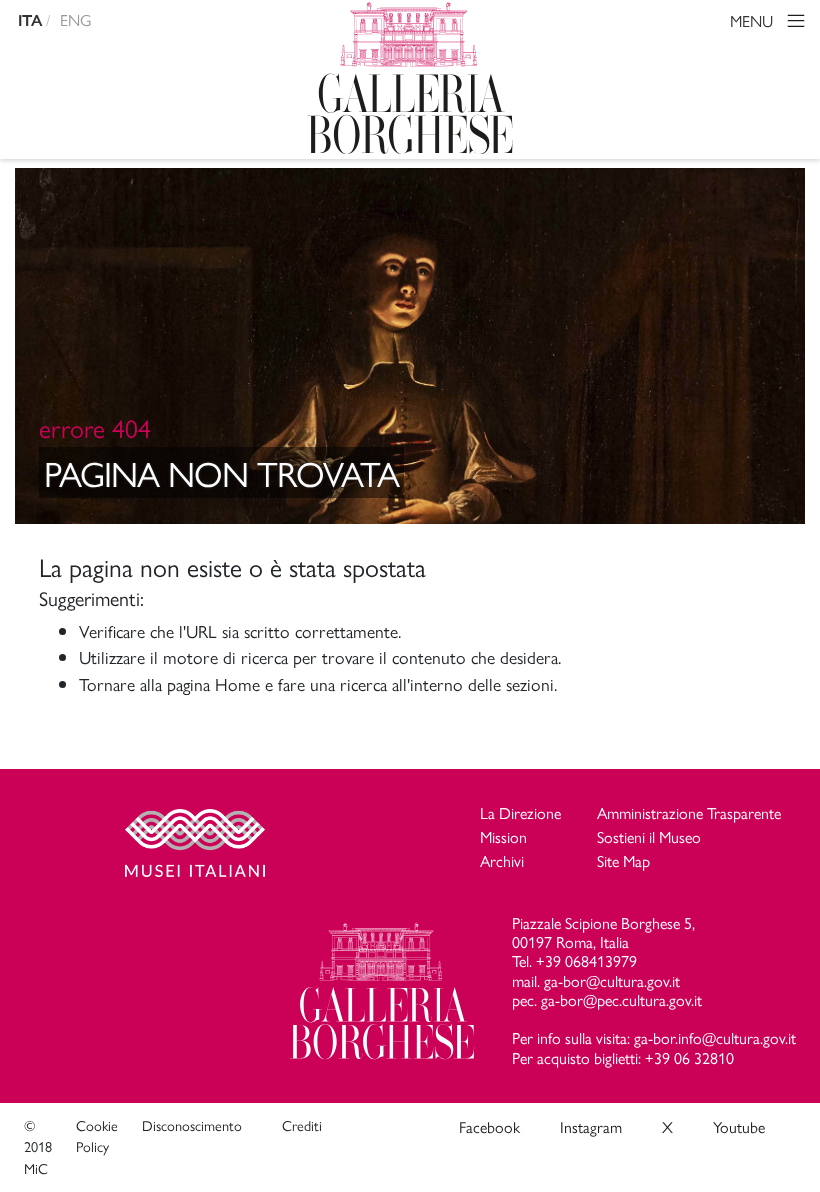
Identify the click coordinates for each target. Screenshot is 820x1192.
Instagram (591, 1126)
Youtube (739, 1126)
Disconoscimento (192, 1125)
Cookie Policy (97, 1136)
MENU (753, 20)
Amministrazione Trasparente (689, 812)
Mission (503, 836)
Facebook (489, 1126)
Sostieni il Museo (649, 836)
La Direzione (520, 812)
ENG (76, 19)
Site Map (623, 860)
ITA (30, 20)
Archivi (502, 860)
